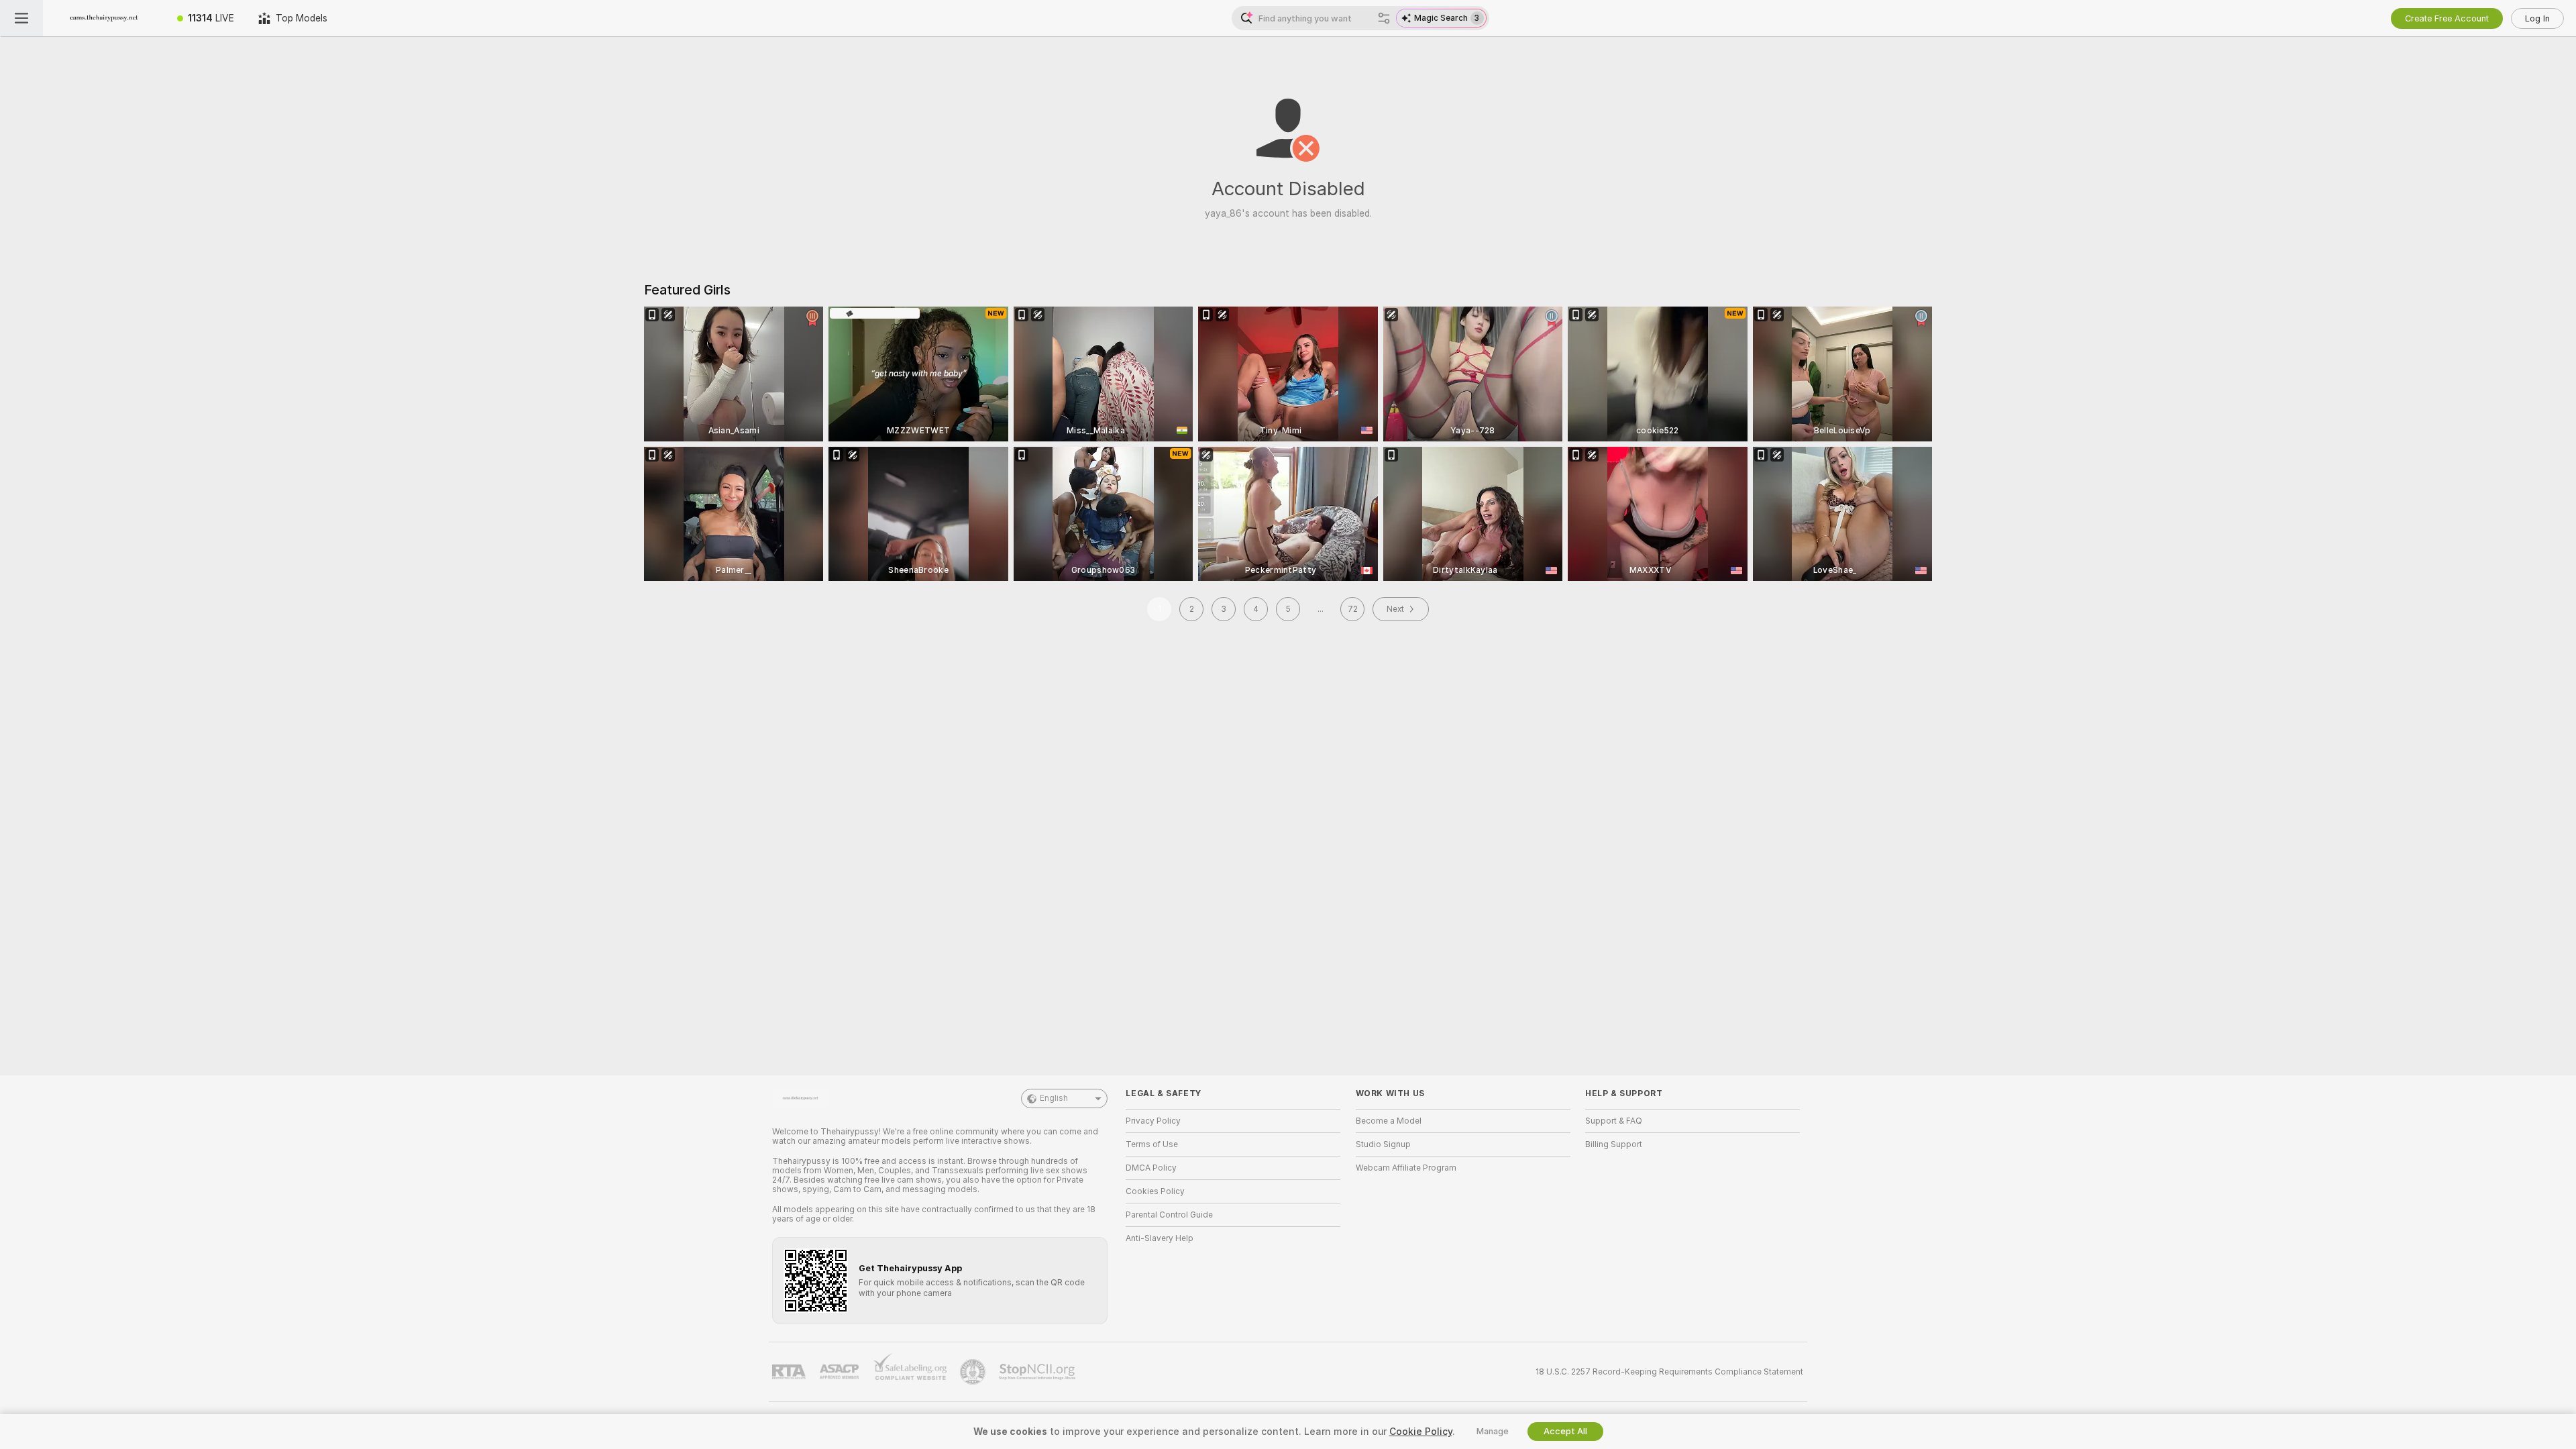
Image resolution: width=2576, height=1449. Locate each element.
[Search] (1384, 18)
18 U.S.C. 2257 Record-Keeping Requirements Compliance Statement (1669, 1372)
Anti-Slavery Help (1160, 1238)
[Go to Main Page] (104, 18)
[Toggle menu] (21, 18)
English (1054, 1098)
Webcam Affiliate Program (1406, 1168)
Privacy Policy (1153, 1121)
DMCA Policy (1151, 1168)
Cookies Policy (1155, 1191)
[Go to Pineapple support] (974, 1372)
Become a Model (1389, 1121)
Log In (2537, 18)
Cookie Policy (1421, 1432)
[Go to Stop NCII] (1038, 1372)
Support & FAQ (1614, 1121)
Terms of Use (1152, 1144)
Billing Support (1614, 1144)
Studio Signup (1383, 1144)
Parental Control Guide (1169, 1215)
